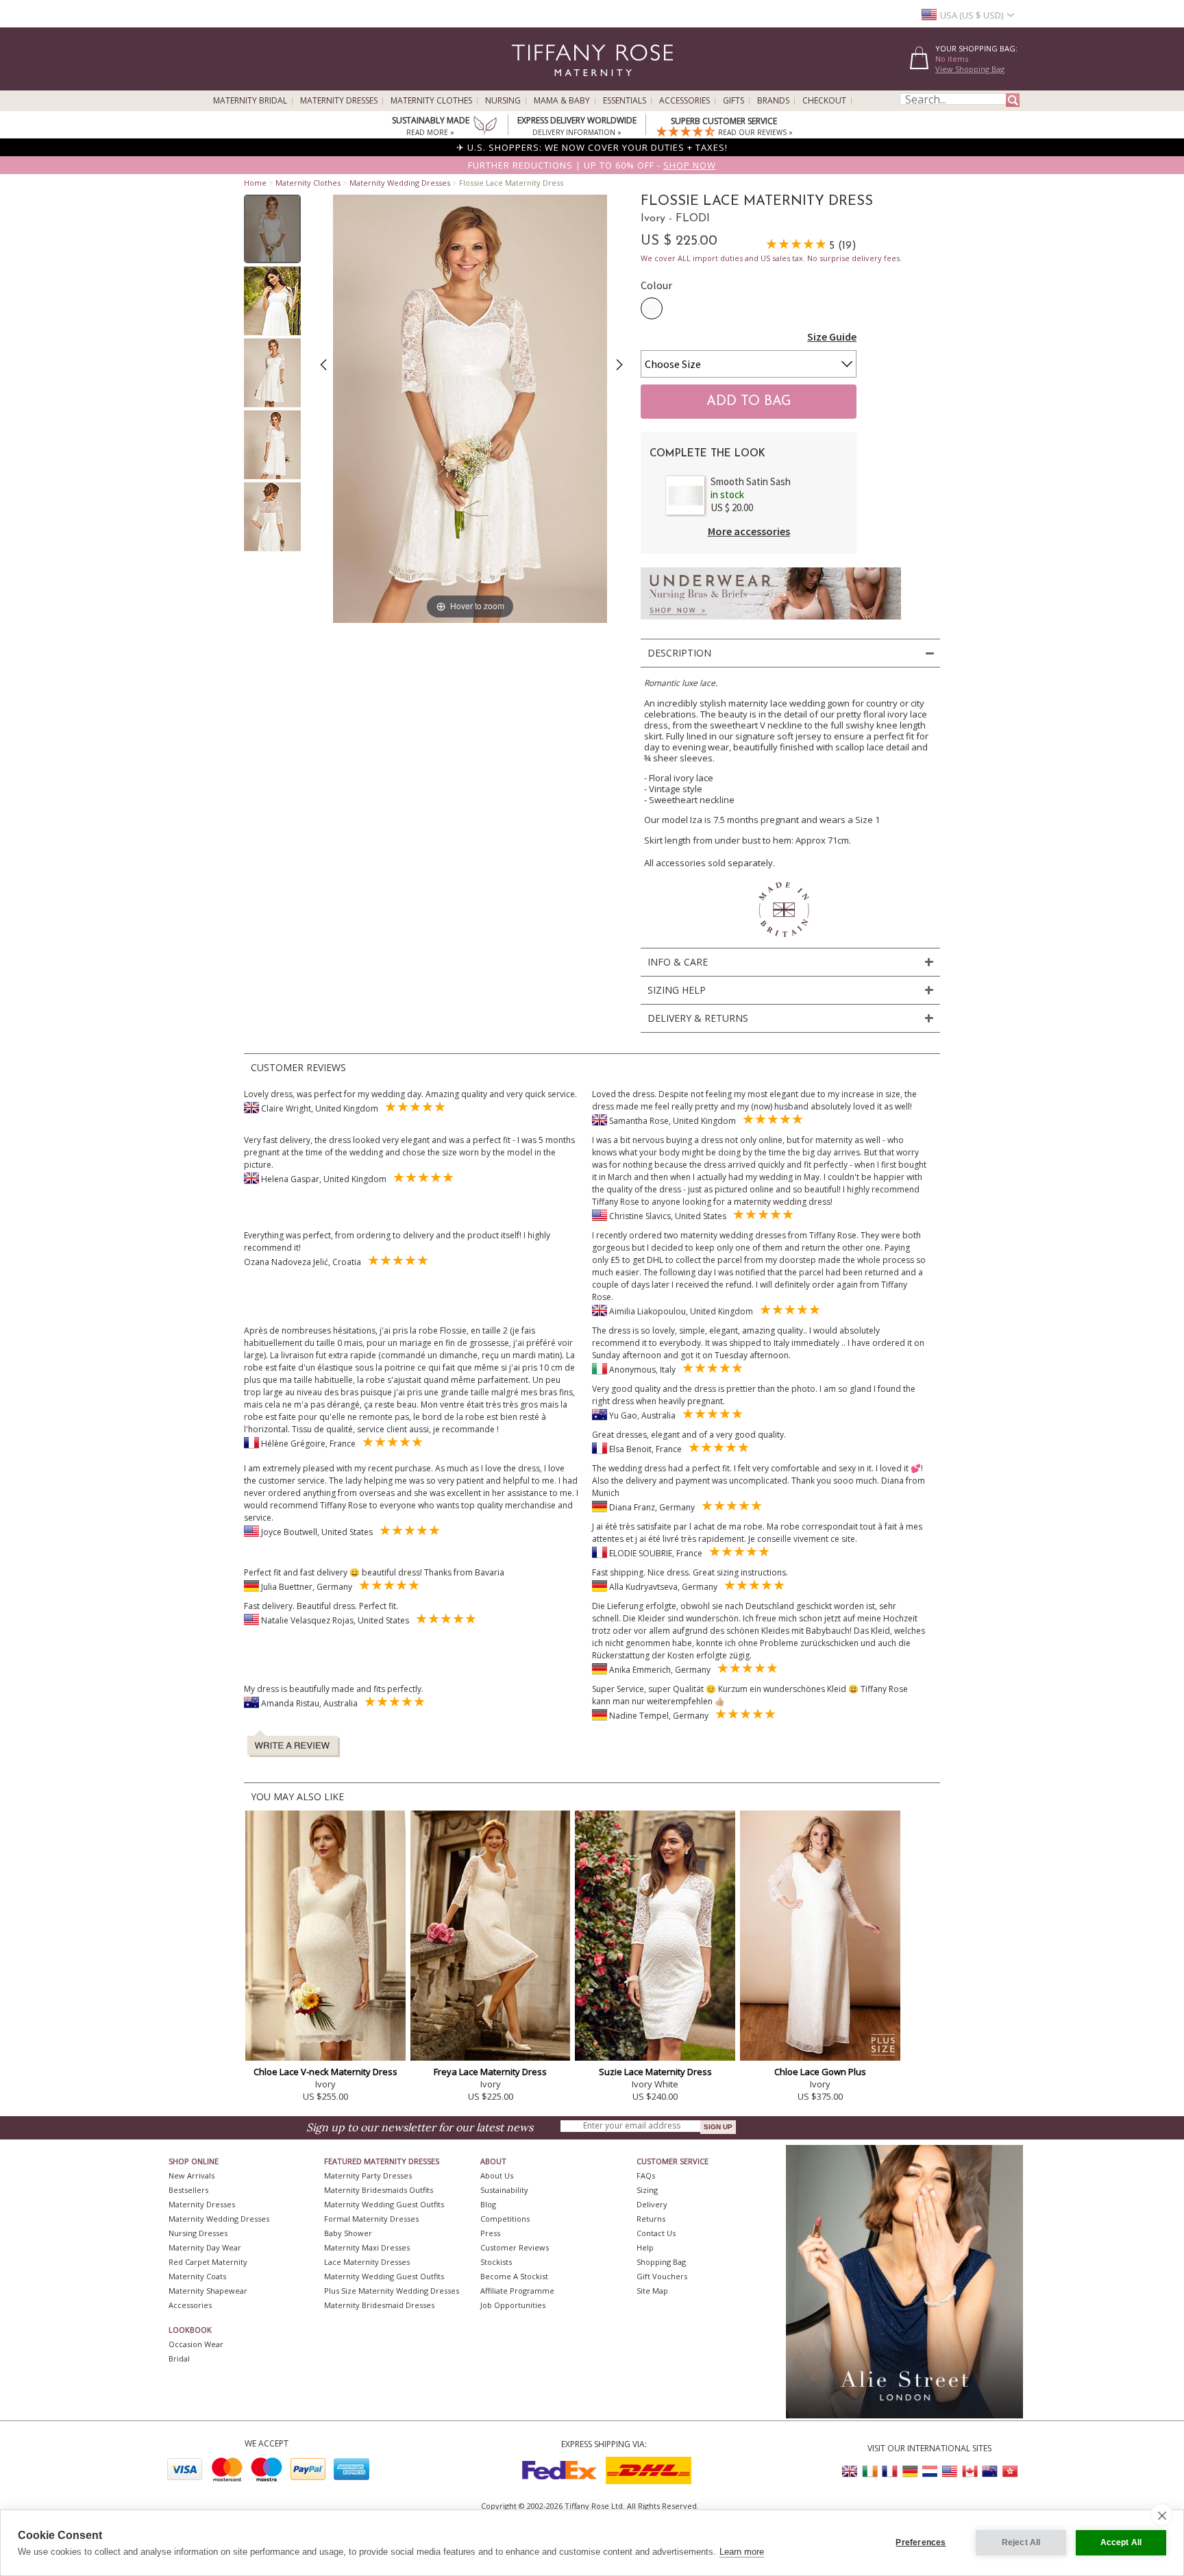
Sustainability (504, 2190)
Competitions (505, 2219)
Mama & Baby (562, 101)
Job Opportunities (513, 2305)
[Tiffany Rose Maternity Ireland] (870, 2471)
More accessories (749, 531)
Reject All (1021, 2542)
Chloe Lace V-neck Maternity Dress (325, 2072)
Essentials (625, 101)
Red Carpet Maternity (208, 2262)
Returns (651, 2219)
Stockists (496, 2262)
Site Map (652, 2291)
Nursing (503, 101)
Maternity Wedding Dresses (400, 183)
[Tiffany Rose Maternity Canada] (970, 2471)
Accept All (1121, 2542)
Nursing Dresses (198, 2233)
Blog (488, 2204)
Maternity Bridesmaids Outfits (379, 2190)
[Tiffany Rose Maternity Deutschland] (910, 2471)
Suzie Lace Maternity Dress (655, 2072)
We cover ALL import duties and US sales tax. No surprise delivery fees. (771, 258)
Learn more (742, 2552)
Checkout (824, 101)
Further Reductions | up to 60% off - (592, 165)
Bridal (179, 2358)
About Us (497, 2175)
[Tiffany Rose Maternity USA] (950, 2471)
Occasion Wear (196, 2344)
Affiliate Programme (517, 2291)
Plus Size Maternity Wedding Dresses (392, 2291)
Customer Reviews (515, 2247)
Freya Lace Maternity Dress (490, 2072)
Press (490, 2233)
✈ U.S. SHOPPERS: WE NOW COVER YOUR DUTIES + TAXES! (592, 147)
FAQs (646, 2175)
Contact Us (656, 2233)
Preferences (921, 2542)
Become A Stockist (514, 2276)
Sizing (647, 2190)
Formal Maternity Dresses (371, 2219)
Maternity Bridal (250, 101)
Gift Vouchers (662, 2276)
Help (645, 2247)
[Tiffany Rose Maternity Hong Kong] (1009, 2471)
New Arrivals (192, 2175)
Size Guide (832, 336)
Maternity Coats (197, 2276)
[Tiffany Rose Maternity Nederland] (930, 2471)
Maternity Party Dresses (368, 2175)
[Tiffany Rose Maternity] (530, 85)
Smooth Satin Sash (751, 481)
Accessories (684, 101)
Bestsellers (188, 2190)
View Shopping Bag (970, 69)
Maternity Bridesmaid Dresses (379, 2305)
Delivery (652, 2204)
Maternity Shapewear (208, 2291)
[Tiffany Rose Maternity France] (890, 2471)
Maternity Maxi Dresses (367, 2247)
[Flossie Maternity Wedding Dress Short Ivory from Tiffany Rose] (272, 229)
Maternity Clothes (431, 101)
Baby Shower (348, 2233)
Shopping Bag (661, 2262)
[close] (1162, 2515)
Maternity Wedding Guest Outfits (384, 2204)
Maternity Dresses (339, 101)
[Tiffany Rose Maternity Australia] (989, 2471)
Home (255, 183)
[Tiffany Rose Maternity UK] (850, 2471)
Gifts (733, 101)
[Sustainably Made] (485, 127)
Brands (773, 101)
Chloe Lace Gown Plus (820, 2072)
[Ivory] (652, 308)
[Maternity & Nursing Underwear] (771, 623)
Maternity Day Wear (205, 2247)
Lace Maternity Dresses (367, 2262)
